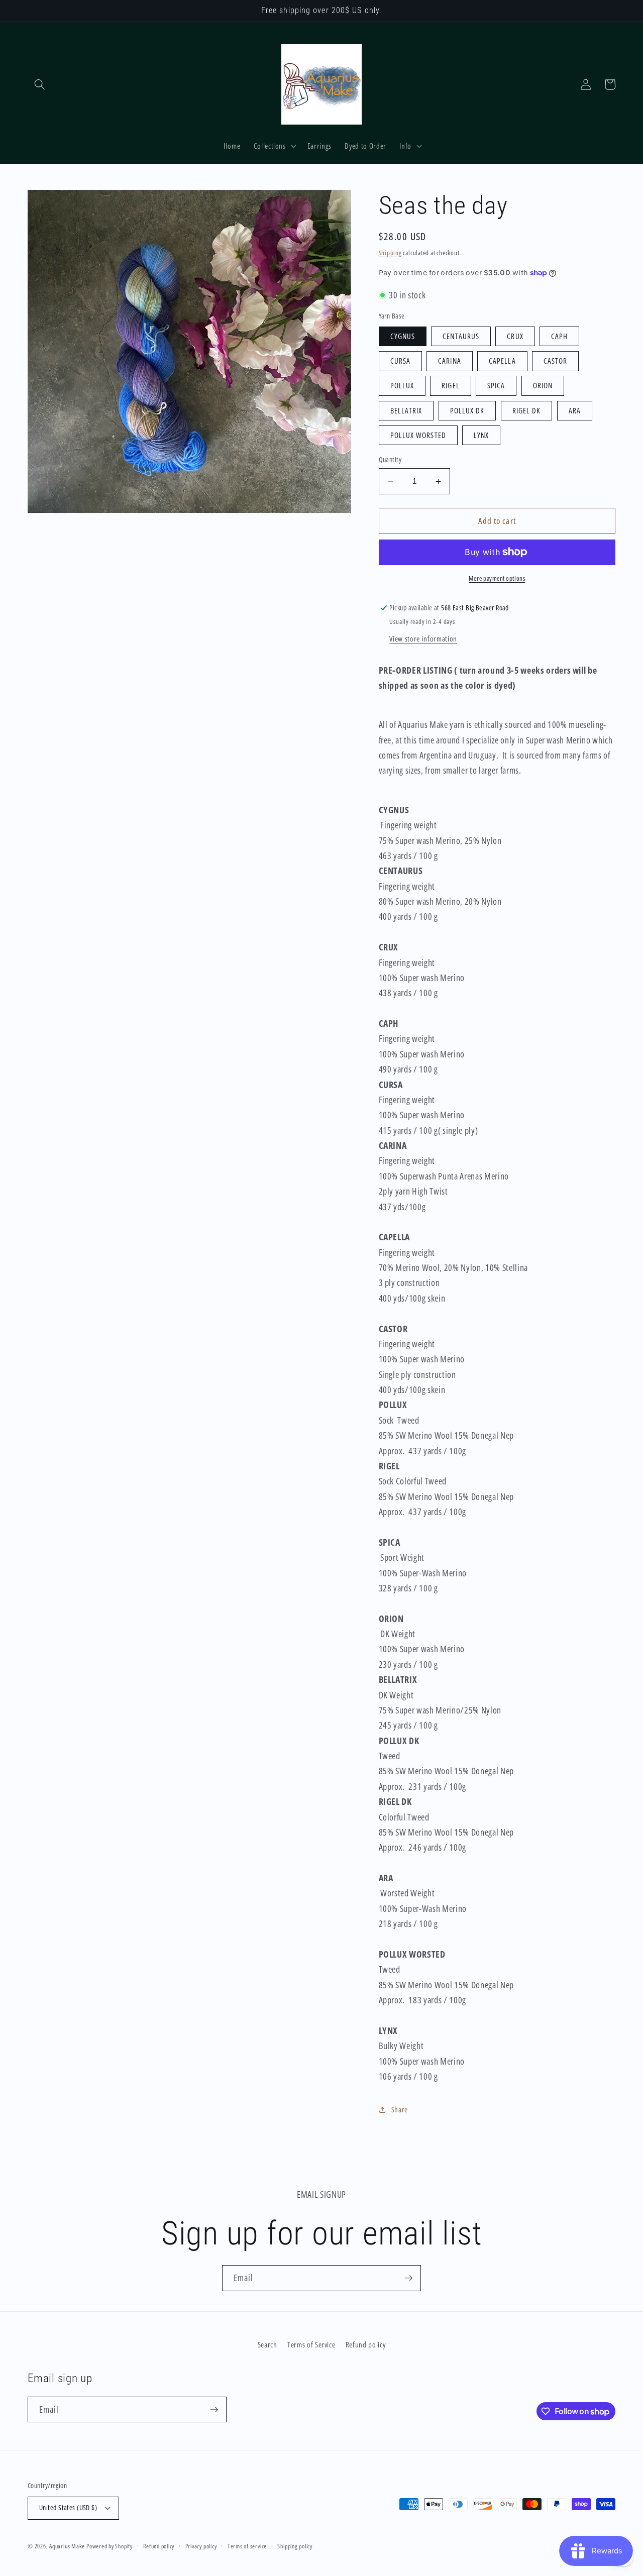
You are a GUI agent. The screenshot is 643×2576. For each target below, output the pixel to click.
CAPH (559, 336)
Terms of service (247, 2546)
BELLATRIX (406, 411)
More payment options (497, 578)
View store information (423, 639)
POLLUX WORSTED (418, 435)
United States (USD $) (68, 2507)
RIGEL (451, 386)
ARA (575, 411)
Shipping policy (295, 2546)
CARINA (450, 361)
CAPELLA (502, 361)
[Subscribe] (408, 2278)
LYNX (481, 435)
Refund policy (366, 2345)
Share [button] (400, 2110)
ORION (543, 386)
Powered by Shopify (110, 2546)
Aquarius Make (67, 2546)
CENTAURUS (461, 336)
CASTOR (556, 361)
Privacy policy (201, 2546)
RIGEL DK (527, 411)
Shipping (390, 253)
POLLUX (402, 386)
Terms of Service (311, 2345)
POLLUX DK (467, 411)
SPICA (496, 386)
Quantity (390, 459)
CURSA (401, 361)
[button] (40, 84)
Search (267, 2345)
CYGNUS (403, 336)
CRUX (515, 336)
